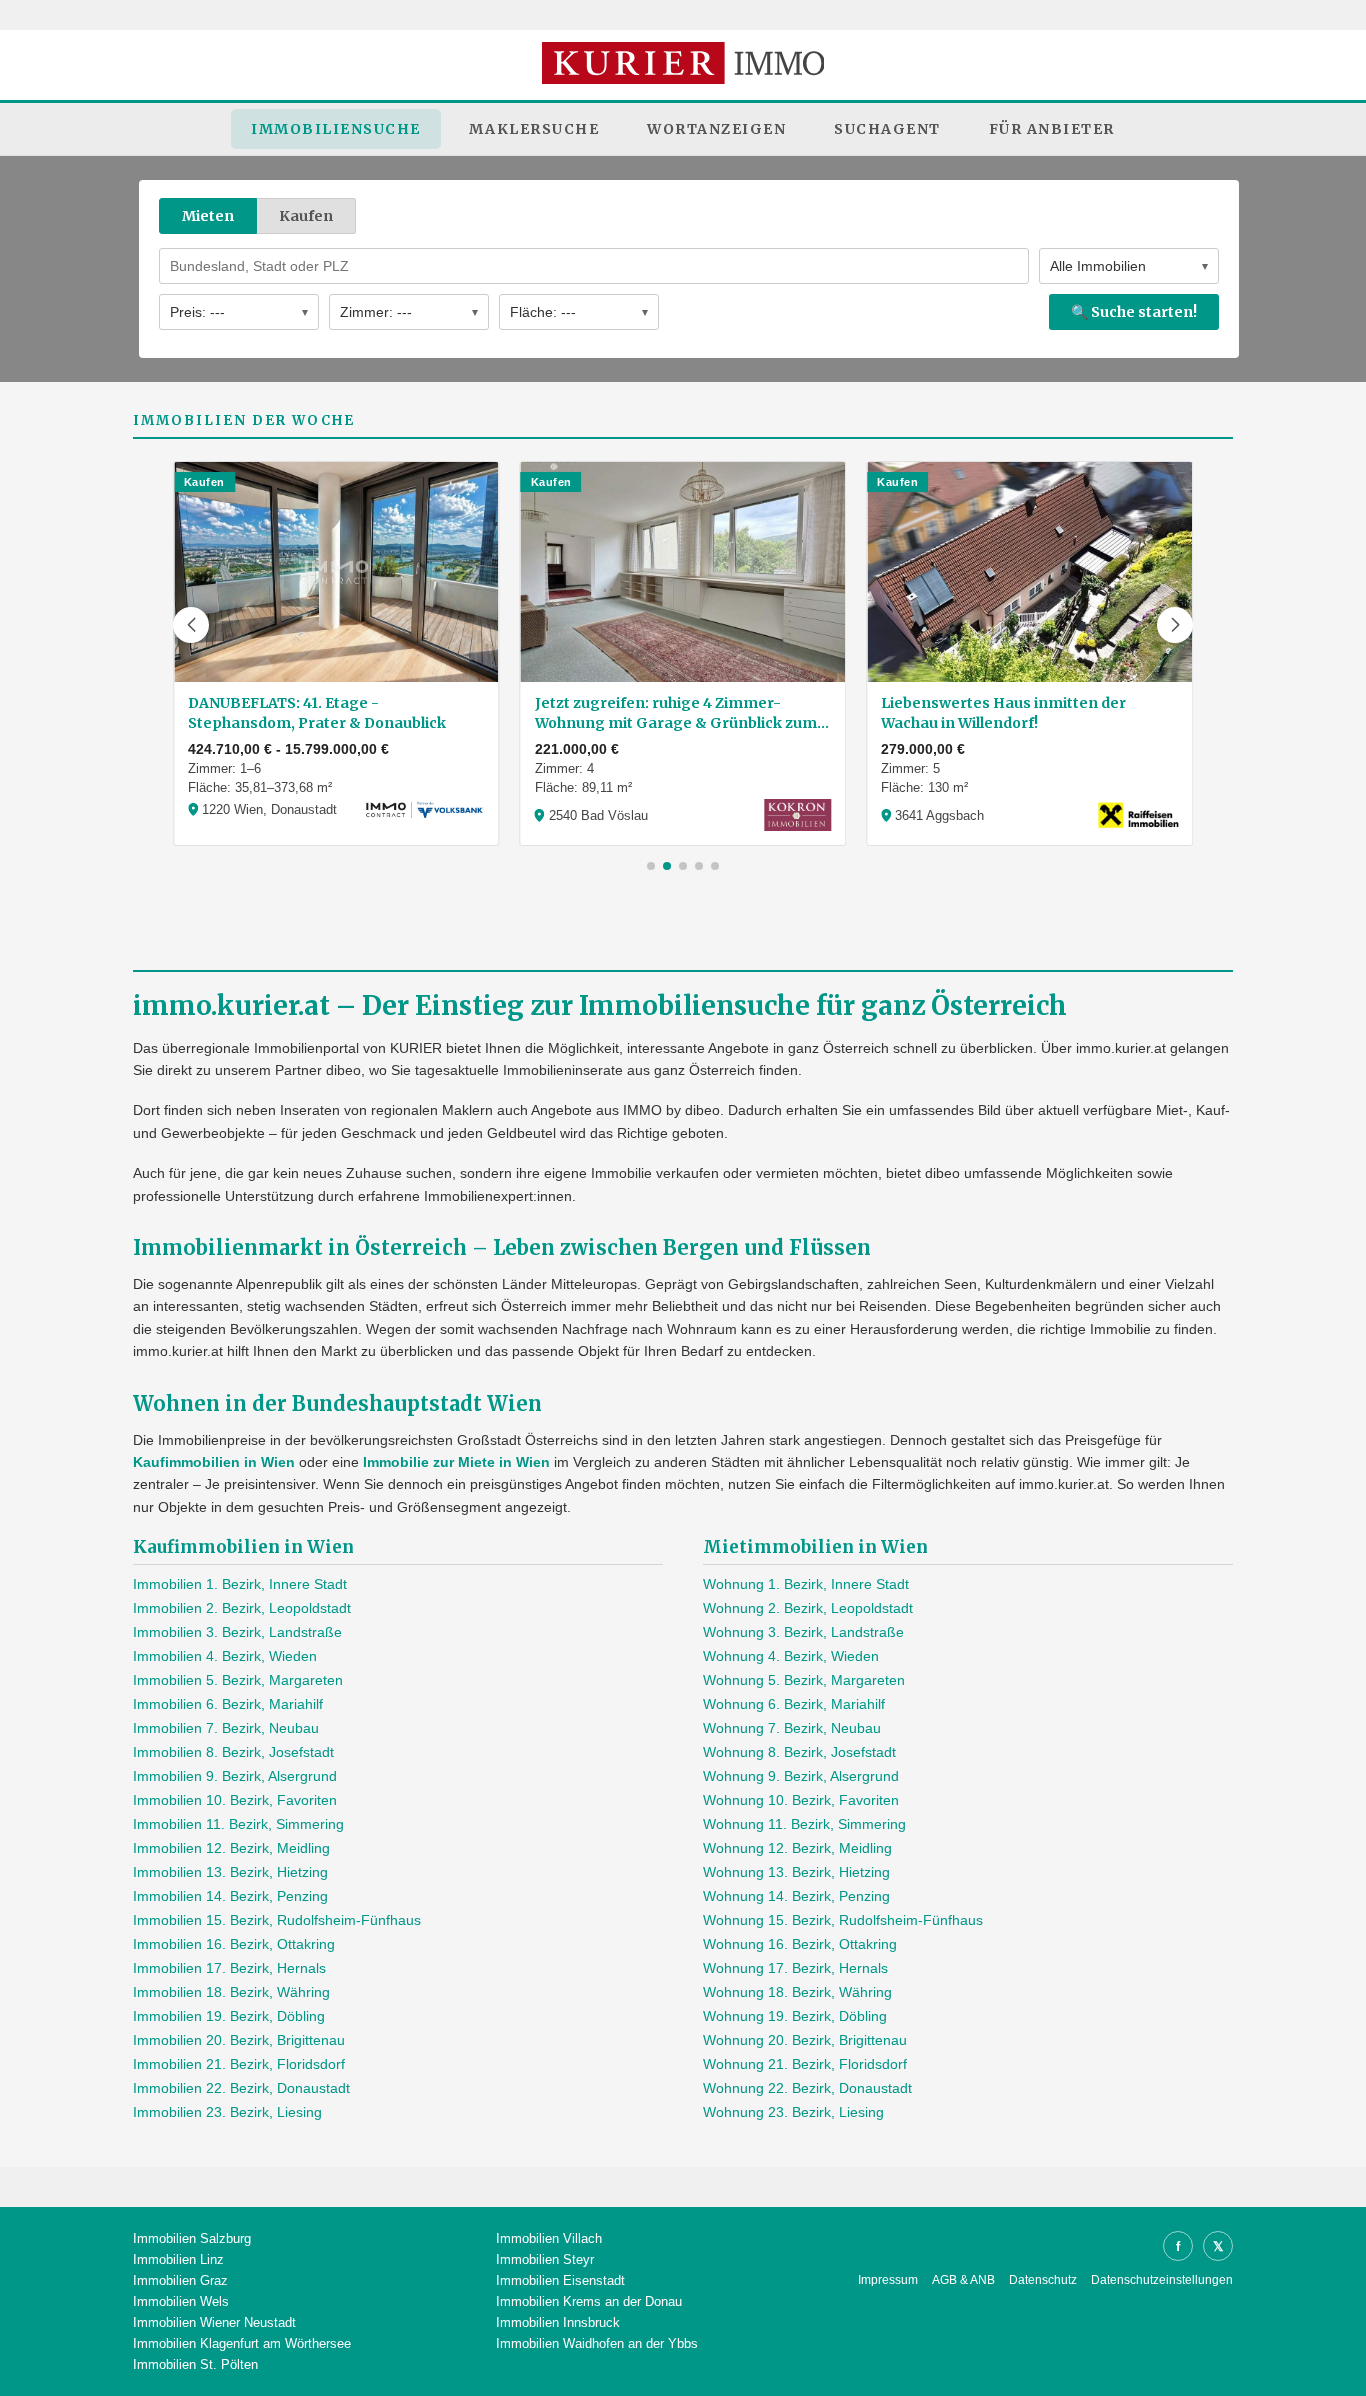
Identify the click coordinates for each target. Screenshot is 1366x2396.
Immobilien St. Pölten (195, 2364)
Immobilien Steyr (545, 2259)
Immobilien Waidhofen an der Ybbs (597, 2343)
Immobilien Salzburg (192, 2238)
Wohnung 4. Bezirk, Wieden (791, 1656)
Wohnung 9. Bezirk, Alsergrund (801, 1776)
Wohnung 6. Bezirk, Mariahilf (794, 1704)
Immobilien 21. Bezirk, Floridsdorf (239, 2064)
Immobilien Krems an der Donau (589, 2301)
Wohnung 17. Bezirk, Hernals (795, 1968)
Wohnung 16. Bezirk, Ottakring (800, 1944)
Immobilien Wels (181, 2301)
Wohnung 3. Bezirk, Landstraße (803, 1632)
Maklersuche (534, 129)
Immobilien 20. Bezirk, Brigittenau (239, 2040)
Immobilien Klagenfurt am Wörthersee (242, 2343)
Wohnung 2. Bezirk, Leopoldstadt (808, 1608)
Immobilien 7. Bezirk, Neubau (226, 1728)
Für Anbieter (1052, 129)
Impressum (888, 2280)
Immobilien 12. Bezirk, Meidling (231, 1848)
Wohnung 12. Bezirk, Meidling (797, 1848)
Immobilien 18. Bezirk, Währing (231, 1992)
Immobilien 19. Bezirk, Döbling (229, 2016)
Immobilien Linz (178, 2259)
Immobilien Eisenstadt (560, 2280)
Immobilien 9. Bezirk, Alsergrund (235, 1776)
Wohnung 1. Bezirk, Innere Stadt (806, 1584)
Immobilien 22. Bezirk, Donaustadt (241, 2088)
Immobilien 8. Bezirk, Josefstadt (233, 1752)
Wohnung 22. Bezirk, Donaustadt (807, 2088)
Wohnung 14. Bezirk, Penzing (796, 1896)
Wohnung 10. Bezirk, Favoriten (801, 1800)
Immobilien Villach (549, 2238)
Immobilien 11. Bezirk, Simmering (238, 1824)
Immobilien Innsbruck (558, 2322)
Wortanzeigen (716, 129)
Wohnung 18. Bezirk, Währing (797, 1992)
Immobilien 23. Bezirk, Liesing (227, 2112)
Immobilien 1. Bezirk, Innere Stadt (240, 1584)
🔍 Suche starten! (1134, 312)
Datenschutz (1043, 2280)
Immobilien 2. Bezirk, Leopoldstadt (242, 1608)
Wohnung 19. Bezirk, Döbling (795, 2016)
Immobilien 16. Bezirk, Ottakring (234, 1944)
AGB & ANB (963, 2280)
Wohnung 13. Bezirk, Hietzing (796, 1872)
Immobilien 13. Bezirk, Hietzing (230, 1872)
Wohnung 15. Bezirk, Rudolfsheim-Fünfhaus (843, 1920)
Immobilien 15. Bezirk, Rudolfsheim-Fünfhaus (277, 1920)
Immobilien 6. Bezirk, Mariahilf (228, 1704)
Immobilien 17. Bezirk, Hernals (229, 1968)
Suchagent (887, 129)
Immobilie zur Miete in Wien (456, 1462)
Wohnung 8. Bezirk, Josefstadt (799, 1752)
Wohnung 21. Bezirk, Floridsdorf (805, 2064)
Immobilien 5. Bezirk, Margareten (238, 1680)
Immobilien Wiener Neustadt (214, 2322)
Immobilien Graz (180, 2280)
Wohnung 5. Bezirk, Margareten (804, 1680)
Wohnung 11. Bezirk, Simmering (804, 1824)
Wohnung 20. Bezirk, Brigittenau (805, 2040)
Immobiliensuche (336, 129)
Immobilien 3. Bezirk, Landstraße (237, 1632)
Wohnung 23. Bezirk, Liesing (793, 2112)
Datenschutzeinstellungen (1162, 2280)
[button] (191, 625)
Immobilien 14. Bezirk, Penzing (230, 1896)
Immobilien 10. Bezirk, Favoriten (235, 1800)
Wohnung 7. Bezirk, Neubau (792, 1728)
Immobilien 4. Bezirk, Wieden (225, 1656)
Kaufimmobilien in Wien (214, 1462)
